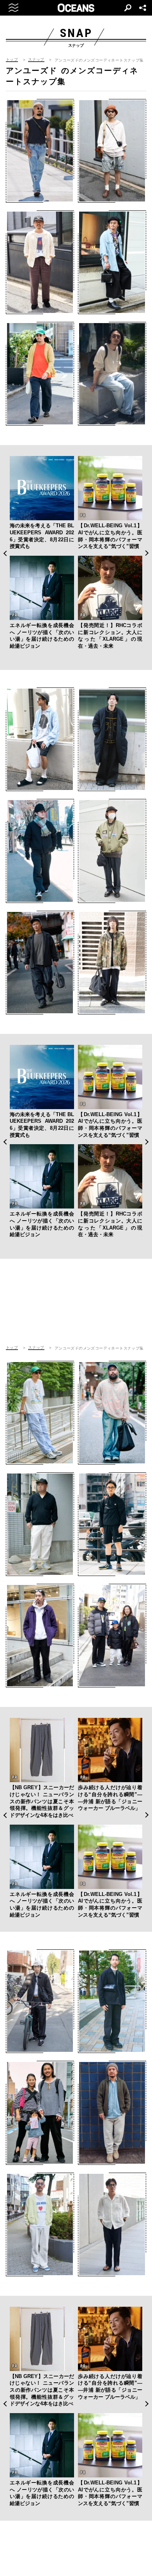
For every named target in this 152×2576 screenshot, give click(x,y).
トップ (12, 60)
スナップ (36, 60)
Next (147, 553)
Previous (5, 553)
